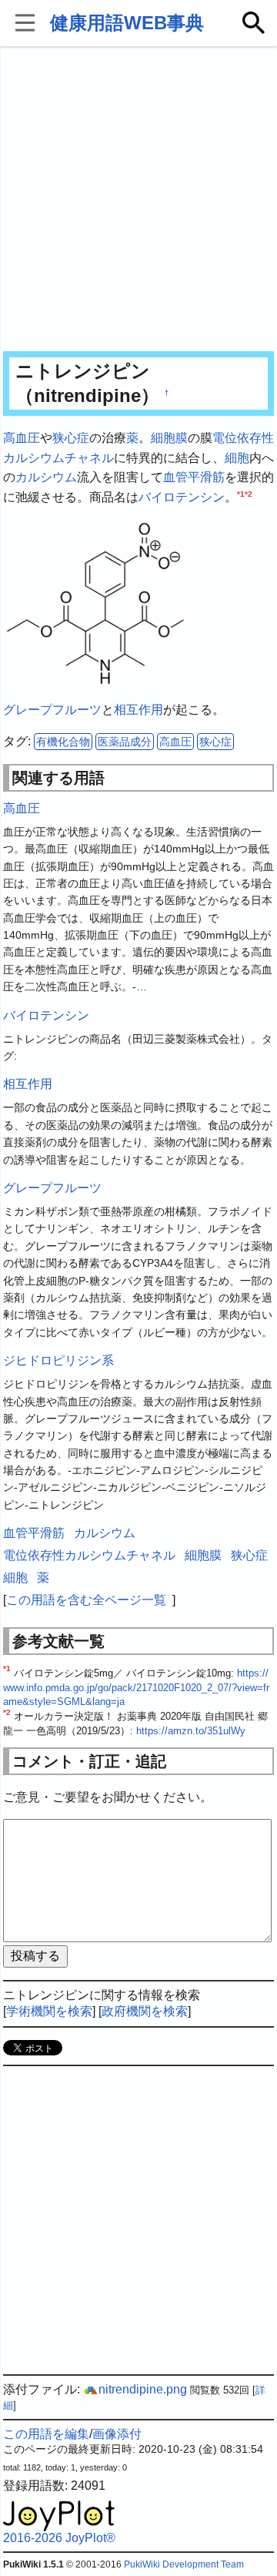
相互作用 (138, 710)
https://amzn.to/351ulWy (191, 1731)
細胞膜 (169, 438)
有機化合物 (63, 742)
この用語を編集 (46, 2434)
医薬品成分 (125, 742)
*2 (249, 493)
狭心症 (71, 438)
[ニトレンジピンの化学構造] (95, 603)
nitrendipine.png (143, 2389)
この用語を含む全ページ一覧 (86, 1600)
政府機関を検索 (145, 2011)
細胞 (237, 458)
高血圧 (22, 438)
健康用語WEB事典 (127, 23)
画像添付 (117, 2434)
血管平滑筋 (194, 477)
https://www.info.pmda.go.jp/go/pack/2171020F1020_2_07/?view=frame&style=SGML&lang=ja (136, 1687)
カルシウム (46, 477)
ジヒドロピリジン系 (58, 1360)
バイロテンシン (182, 497)
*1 (241, 493)
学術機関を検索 (49, 2011)
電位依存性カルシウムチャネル (89, 1555)
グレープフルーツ (52, 710)
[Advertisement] (138, 200)
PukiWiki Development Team (184, 2564)
